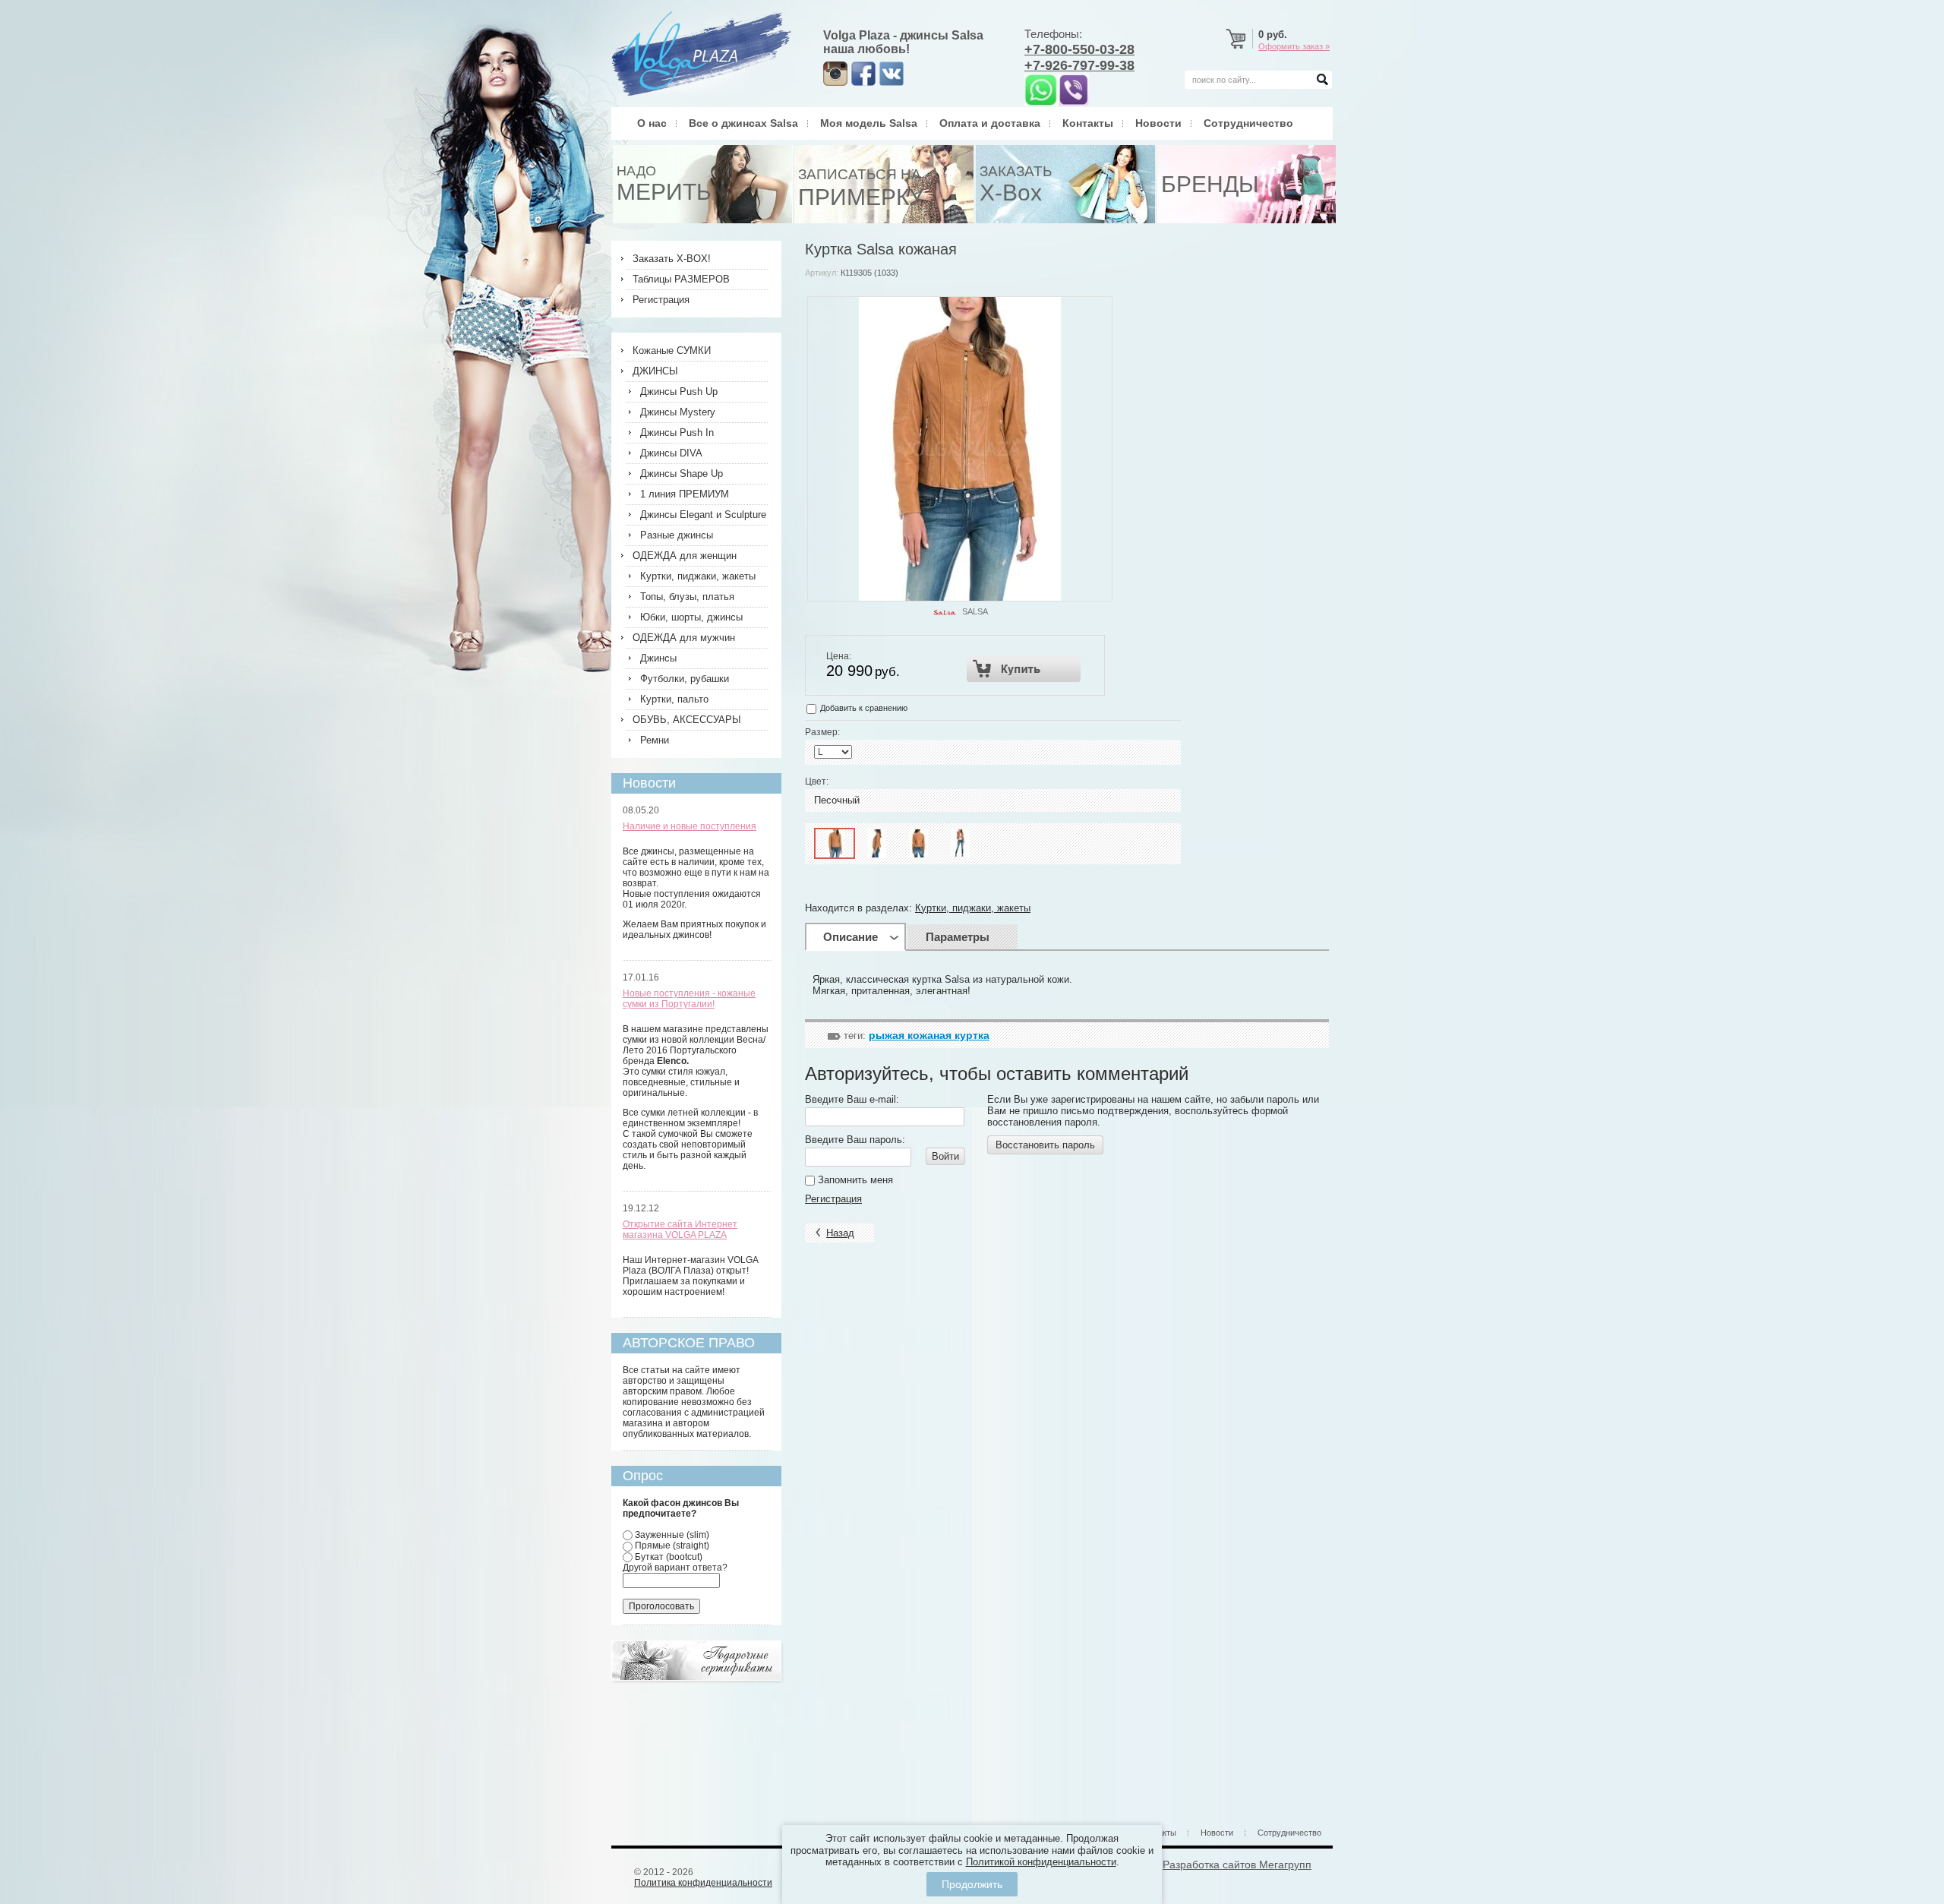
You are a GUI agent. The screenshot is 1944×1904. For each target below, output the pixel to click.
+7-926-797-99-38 (1079, 65)
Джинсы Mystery (678, 412)
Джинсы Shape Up (682, 474)
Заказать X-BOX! (672, 259)
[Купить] (1024, 669)
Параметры (958, 937)
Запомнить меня (854, 1180)
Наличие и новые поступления (690, 826)
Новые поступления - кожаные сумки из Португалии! (689, 999)
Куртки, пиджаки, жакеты (973, 908)
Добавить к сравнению (863, 708)
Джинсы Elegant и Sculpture (703, 515)
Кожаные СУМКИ (672, 350)
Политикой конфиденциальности (1041, 1862)
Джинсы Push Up (679, 392)
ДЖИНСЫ (655, 371)
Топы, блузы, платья (687, 597)
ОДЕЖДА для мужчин (684, 638)
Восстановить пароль (1045, 1145)
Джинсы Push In (677, 433)
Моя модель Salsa (869, 123)
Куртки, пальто (674, 699)
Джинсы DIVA (671, 453)
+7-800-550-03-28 (1079, 49)
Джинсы (658, 658)
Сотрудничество (1248, 123)
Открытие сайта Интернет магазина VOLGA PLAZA (680, 1230)
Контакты (1088, 123)
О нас (652, 123)
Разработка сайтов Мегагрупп (1237, 1865)
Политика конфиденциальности (703, 1883)
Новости (1158, 123)
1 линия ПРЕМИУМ (685, 494)
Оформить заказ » (1294, 46)
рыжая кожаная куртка (929, 1035)
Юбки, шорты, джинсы (691, 617)
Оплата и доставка (990, 123)
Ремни (655, 740)
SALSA (975, 611)
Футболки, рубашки (685, 679)
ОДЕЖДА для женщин (685, 556)
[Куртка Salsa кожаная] (835, 843)
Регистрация (833, 1199)
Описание (850, 937)
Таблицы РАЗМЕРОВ (681, 279)
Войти (945, 1156)
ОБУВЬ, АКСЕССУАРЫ (687, 720)
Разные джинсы (677, 535)
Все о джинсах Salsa (743, 123)
